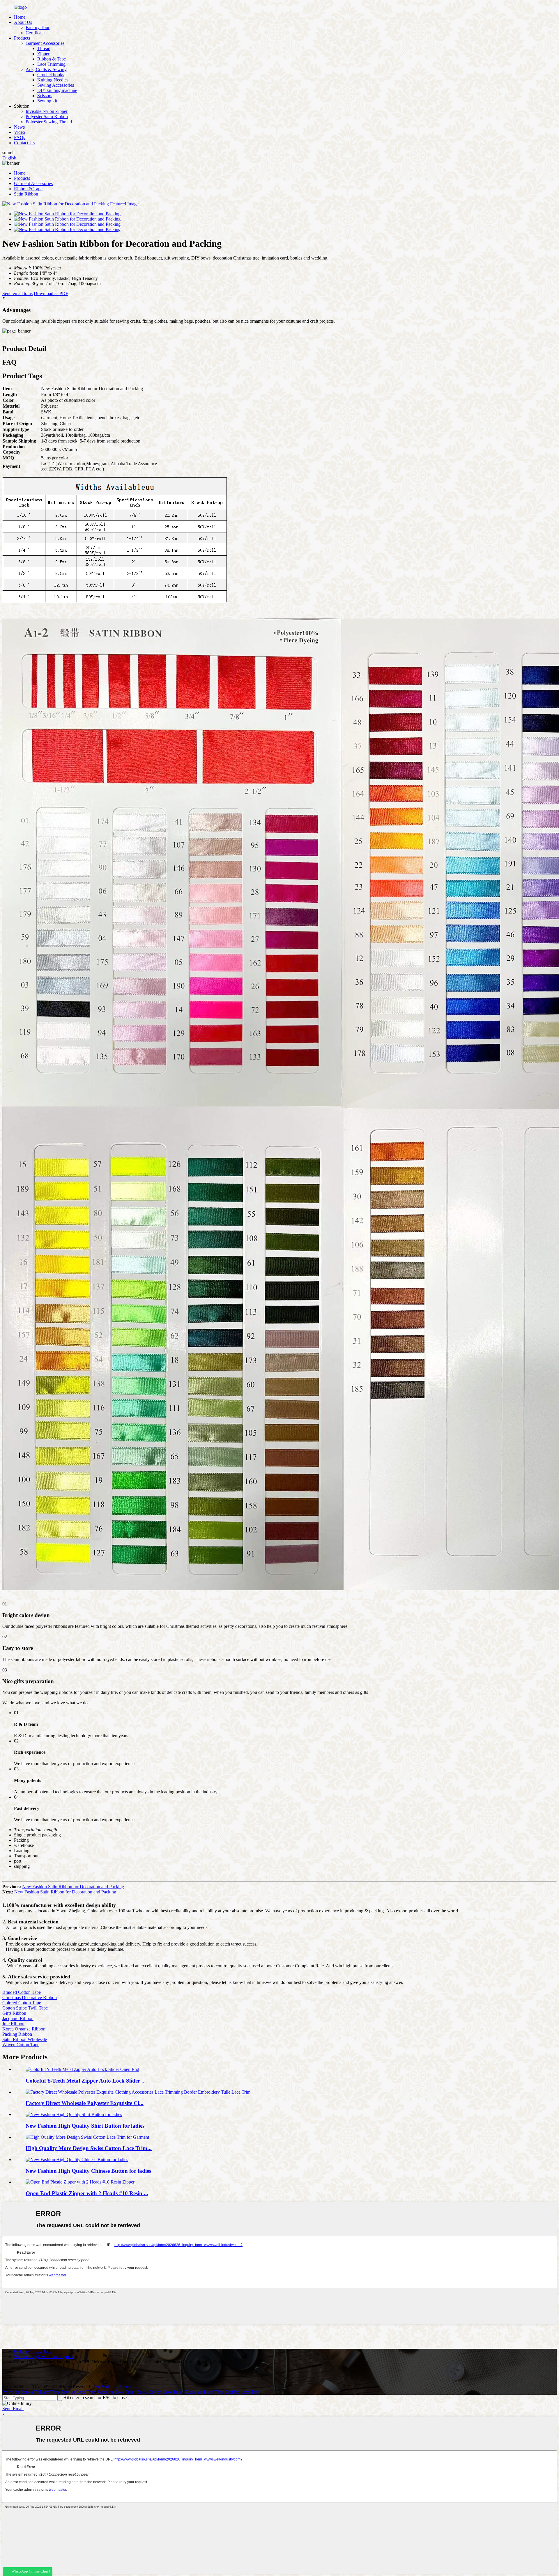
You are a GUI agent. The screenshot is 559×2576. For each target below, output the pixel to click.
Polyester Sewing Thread (49, 122)
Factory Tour (38, 27)
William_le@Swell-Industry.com (44, 2356)
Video (20, 132)
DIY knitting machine (57, 90)
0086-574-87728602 (33, 2351)
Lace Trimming (51, 64)
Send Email (13, 2409)
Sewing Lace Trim (78, 2392)
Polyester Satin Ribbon (47, 117)
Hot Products (104, 2387)
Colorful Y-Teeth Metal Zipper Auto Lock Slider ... (86, 2081)
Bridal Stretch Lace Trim (159, 2392)
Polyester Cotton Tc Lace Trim (31, 2392)
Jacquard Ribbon (18, 2018)
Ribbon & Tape (52, 59)
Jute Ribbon (13, 2024)
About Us (23, 22)
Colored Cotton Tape (22, 2003)
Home (20, 17)
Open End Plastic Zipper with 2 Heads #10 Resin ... (87, 2193)
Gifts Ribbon (14, 2013)
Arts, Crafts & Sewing (46, 69)
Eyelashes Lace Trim (204, 2392)
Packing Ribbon (17, 2034)
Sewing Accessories (56, 85)
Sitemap (126, 2387)
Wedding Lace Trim (116, 2392)
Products (22, 38)
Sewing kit (47, 101)
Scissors (45, 96)
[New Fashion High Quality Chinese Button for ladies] (77, 2160)
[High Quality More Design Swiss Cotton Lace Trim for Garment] (87, 2137)
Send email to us (17, 293)
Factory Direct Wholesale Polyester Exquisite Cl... (85, 2103)
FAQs (20, 137)
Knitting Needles (53, 80)
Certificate (35, 33)
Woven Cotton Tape (21, 2045)
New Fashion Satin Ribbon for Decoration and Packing (73, 1887)
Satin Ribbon (26, 194)
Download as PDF (51, 293)
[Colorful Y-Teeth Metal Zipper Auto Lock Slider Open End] (82, 2069)
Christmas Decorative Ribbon (30, 1997)
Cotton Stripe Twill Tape (25, 2008)
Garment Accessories (45, 43)
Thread (44, 48)
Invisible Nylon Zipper (47, 111)
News (19, 127)
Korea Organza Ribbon (24, 2029)
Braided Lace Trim (242, 2392)
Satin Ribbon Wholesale (25, 2039)
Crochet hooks (51, 75)
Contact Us (24, 143)
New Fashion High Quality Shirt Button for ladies (85, 2126)
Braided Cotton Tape (22, 1992)
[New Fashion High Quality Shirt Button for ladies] (74, 2114)
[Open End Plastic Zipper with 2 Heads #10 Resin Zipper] (80, 2182)
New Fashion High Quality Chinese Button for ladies (88, 2171)
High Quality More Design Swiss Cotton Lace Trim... (89, 2148)
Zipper (43, 54)
